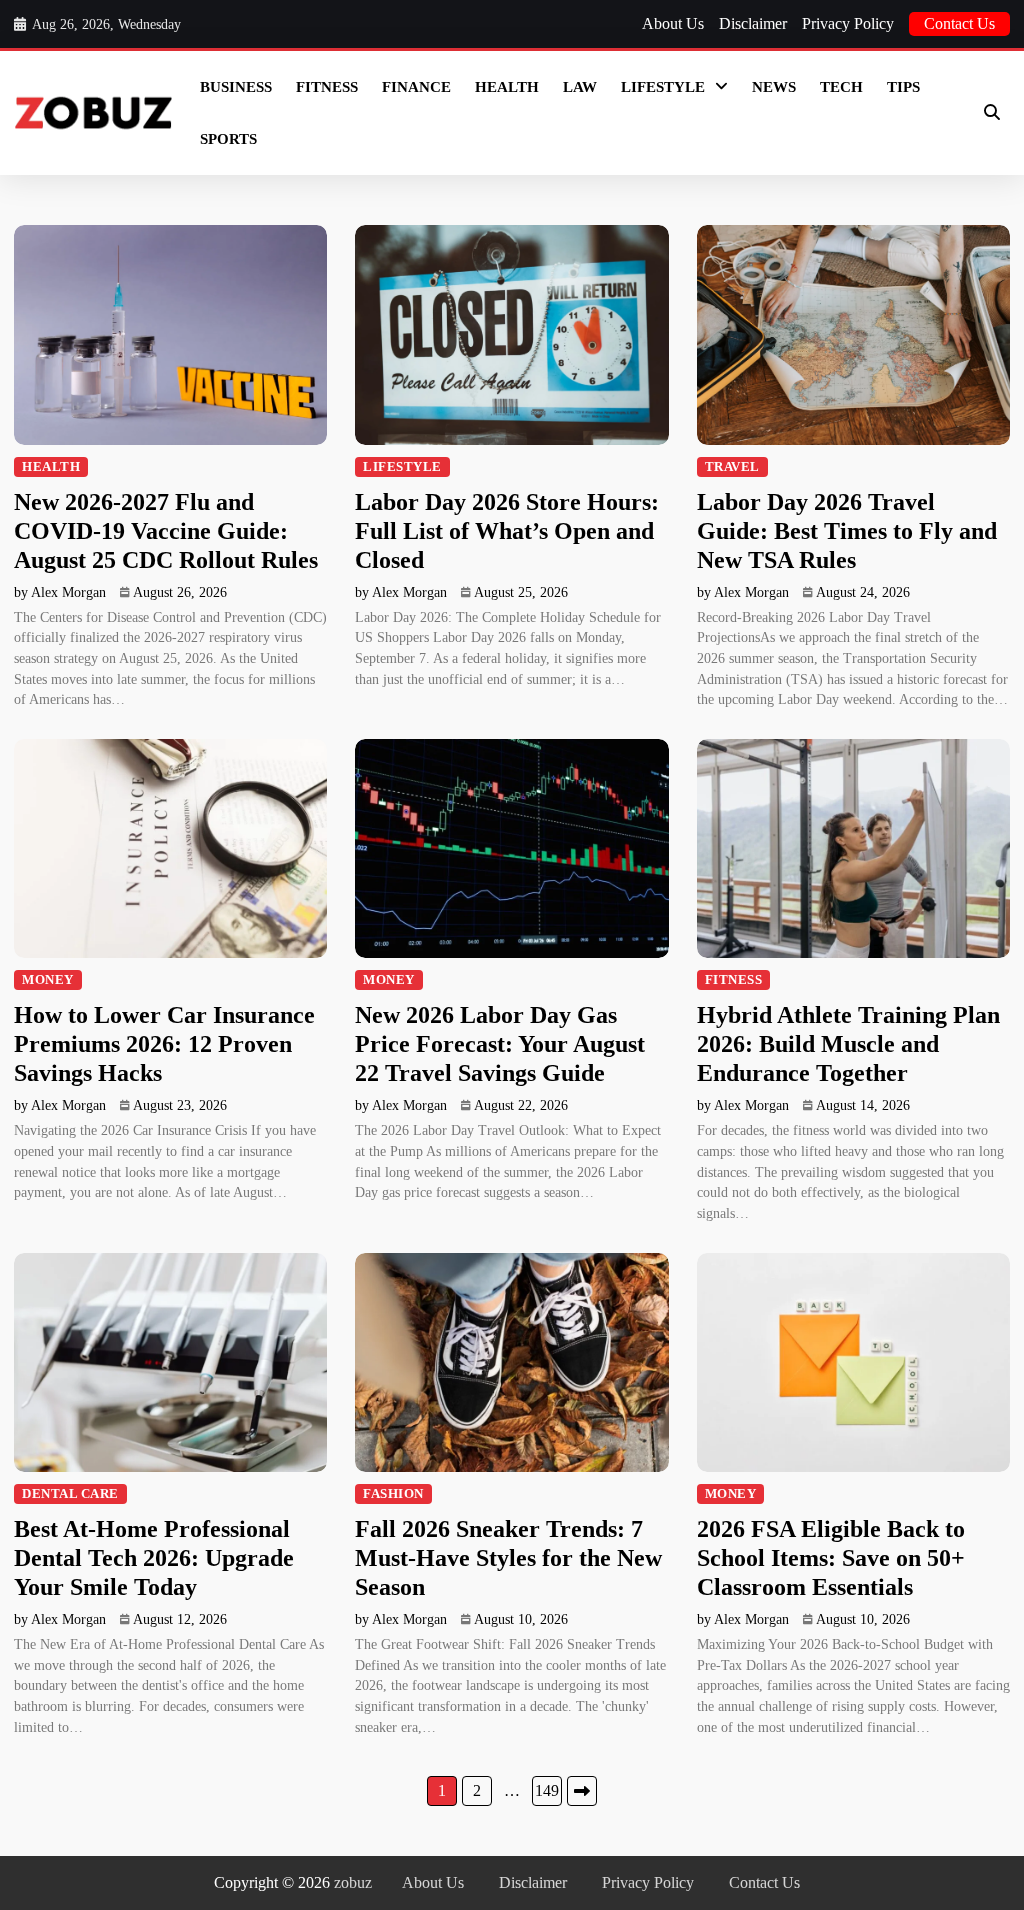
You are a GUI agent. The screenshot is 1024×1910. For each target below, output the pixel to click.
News (774, 87)
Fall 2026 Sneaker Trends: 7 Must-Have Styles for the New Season (508, 1557)
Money (48, 980)
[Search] (992, 113)
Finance (416, 87)
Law (580, 87)
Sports (228, 139)
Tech (841, 87)
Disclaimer (753, 23)
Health (507, 87)
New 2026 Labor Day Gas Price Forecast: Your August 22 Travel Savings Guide (500, 1043)
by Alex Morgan (60, 592)
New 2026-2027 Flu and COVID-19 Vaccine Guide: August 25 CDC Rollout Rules (166, 530)
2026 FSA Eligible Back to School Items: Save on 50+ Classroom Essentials (831, 1557)
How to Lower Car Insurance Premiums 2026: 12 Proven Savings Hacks (164, 1043)
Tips (903, 87)
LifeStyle (663, 87)
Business (236, 87)
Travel (732, 467)
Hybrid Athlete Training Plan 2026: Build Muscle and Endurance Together (848, 1043)
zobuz (353, 1882)
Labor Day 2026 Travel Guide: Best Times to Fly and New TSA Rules (847, 530)
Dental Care (70, 1494)
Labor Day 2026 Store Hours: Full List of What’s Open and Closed (507, 530)
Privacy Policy (848, 23)
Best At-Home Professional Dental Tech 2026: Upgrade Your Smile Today (154, 1557)
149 (547, 1790)
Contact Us (959, 23)
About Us (673, 23)
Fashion (393, 1494)
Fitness (327, 87)
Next (582, 1791)
